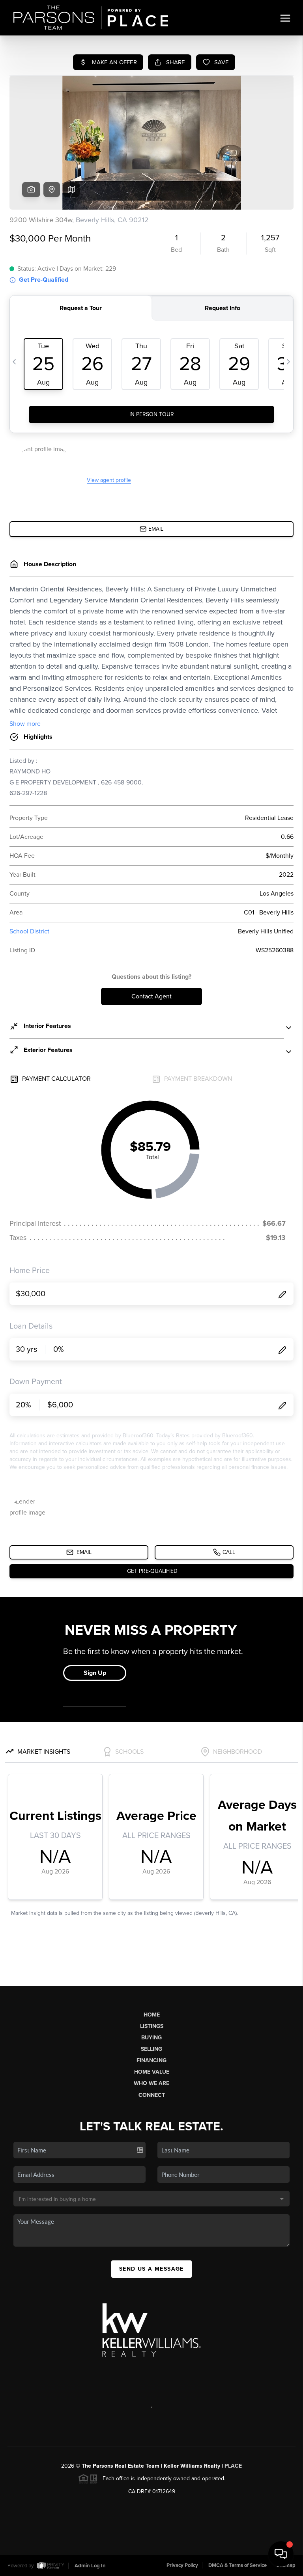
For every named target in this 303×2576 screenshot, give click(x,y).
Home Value (152, 2072)
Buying (151, 2038)
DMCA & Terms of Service (238, 2565)
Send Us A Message (151, 2269)
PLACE (233, 2466)
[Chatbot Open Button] (281, 2554)
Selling (151, 2049)
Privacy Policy (182, 2565)
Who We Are (151, 2083)
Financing (151, 2060)
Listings (152, 2026)
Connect (152, 2095)
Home (152, 2015)
